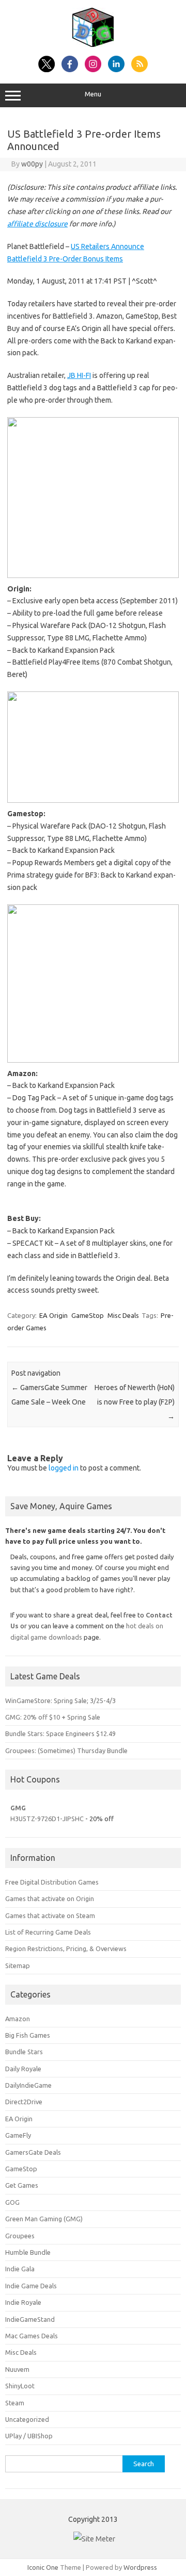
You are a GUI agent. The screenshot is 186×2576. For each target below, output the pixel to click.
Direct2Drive (24, 2102)
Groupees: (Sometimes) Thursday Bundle (66, 1751)
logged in (64, 1468)
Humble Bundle (28, 2252)
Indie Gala (20, 2269)
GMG (18, 1808)
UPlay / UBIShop (29, 2436)
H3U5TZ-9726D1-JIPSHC (47, 1819)
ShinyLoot (20, 2386)
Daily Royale (23, 2069)
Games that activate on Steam (50, 1916)
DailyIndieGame (28, 2085)
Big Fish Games (28, 2035)
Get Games (22, 2185)
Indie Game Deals (31, 2286)
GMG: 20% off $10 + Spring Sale (53, 1717)
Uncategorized (27, 2419)
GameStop (88, 1315)
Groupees (20, 2236)
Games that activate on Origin (50, 1898)
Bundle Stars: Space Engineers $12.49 (60, 1733)
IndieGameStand (30, 2319)
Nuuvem (17, 2369)
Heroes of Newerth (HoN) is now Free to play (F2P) (135, 1402)
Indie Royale (23, 2302)
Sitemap (18, 1966)
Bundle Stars (24, 2052)
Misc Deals (123, 1315)
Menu (93, 94)
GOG (12, 2202)
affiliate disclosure (37, 224)
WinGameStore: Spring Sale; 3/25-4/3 (60, 1700)
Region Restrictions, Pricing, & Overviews (66, 1948)
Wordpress (140, 2567)
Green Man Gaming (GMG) (44, 2219)
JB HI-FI (79, 375)
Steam (15, 2403)
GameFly (18, 2135)
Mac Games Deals (32, 2336)
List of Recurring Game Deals (48, 1932)
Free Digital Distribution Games (52, 1882)
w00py (32, 164)
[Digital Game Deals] (93, 44)
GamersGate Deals (33, 2152)
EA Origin (53, 1315)
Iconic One (43, 2567)
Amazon (18, 2019)
